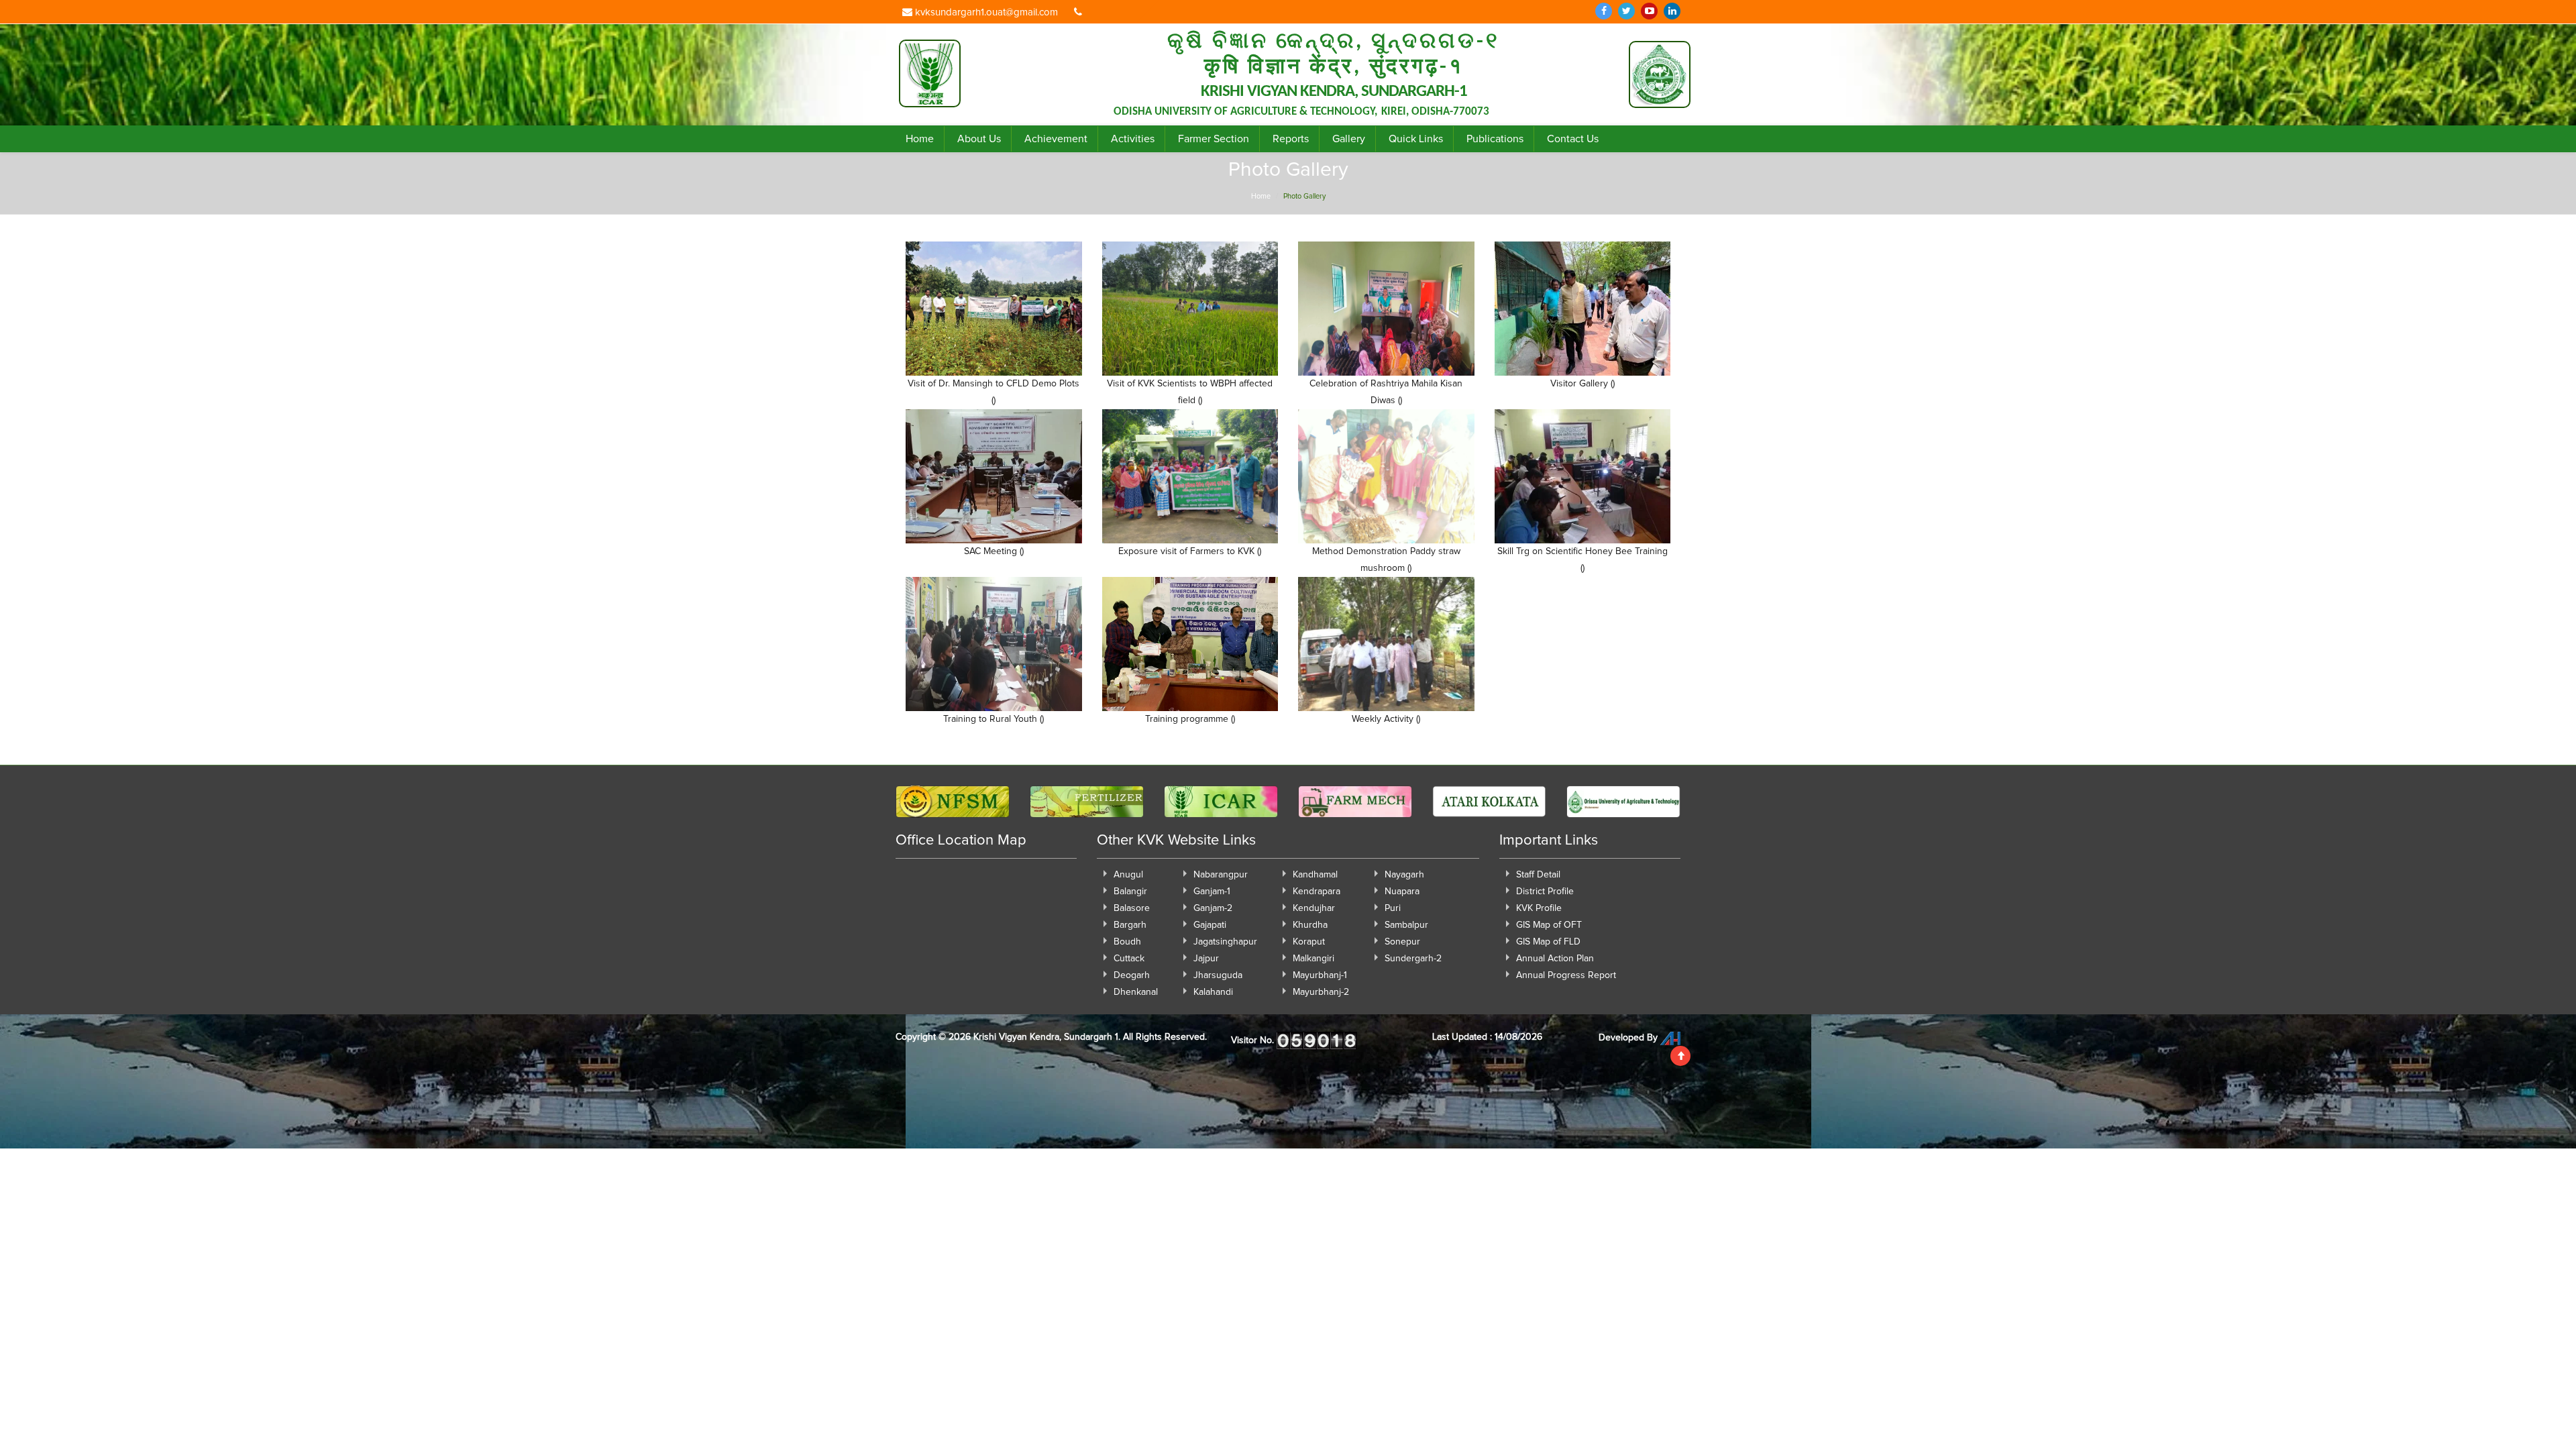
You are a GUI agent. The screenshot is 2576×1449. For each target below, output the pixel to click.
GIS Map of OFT (1549, 925)
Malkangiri (1313, 959)
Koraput (1309, 942)
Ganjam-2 (1213, 908)
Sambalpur (1406, 925)
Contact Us (1573, 139)
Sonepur (1402, 942)
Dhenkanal (1136, 992)
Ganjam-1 (1212, 892)
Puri (1393, 908)
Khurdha (1310, 925)
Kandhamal (1315, 875)
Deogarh (1132, 975)
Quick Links (1416, 139)
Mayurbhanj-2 (1321, 992)
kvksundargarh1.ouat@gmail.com (985, 12)
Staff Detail (1538, 875)
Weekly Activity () (1386, 719)
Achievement (1056, 139)
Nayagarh (1404, 875)
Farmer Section (1214, 139)
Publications (1495, 139)
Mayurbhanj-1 (1320, 975)
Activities (1133, 139)
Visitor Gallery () (1582, 384)
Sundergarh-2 (1413, 959)
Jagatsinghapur (1225, 942)
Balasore (1132, 908)
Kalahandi (1213, 992)
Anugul (1128, 875)
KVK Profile (1539, 908)
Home (920, 139)
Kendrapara (1317, 892)
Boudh (1127, 942)
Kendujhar (1314, 908)
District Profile (1545, 892)
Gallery (1349, 139)
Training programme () (1190, 719)
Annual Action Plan (1555, 959)
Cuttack (1129, 959)
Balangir (1130, 892)
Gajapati (1210, 925)
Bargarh (1130, 925)
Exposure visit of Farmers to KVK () (1190, 551)
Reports (1291, 139)
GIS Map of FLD (1548, 942)
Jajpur (1206, 959)
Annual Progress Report (1566, 975)
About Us (979, 139)
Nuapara (1402, 892)
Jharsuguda (1218, 975)
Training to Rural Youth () (994, 719)
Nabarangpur (1221, 875)
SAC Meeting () (994, 551)
